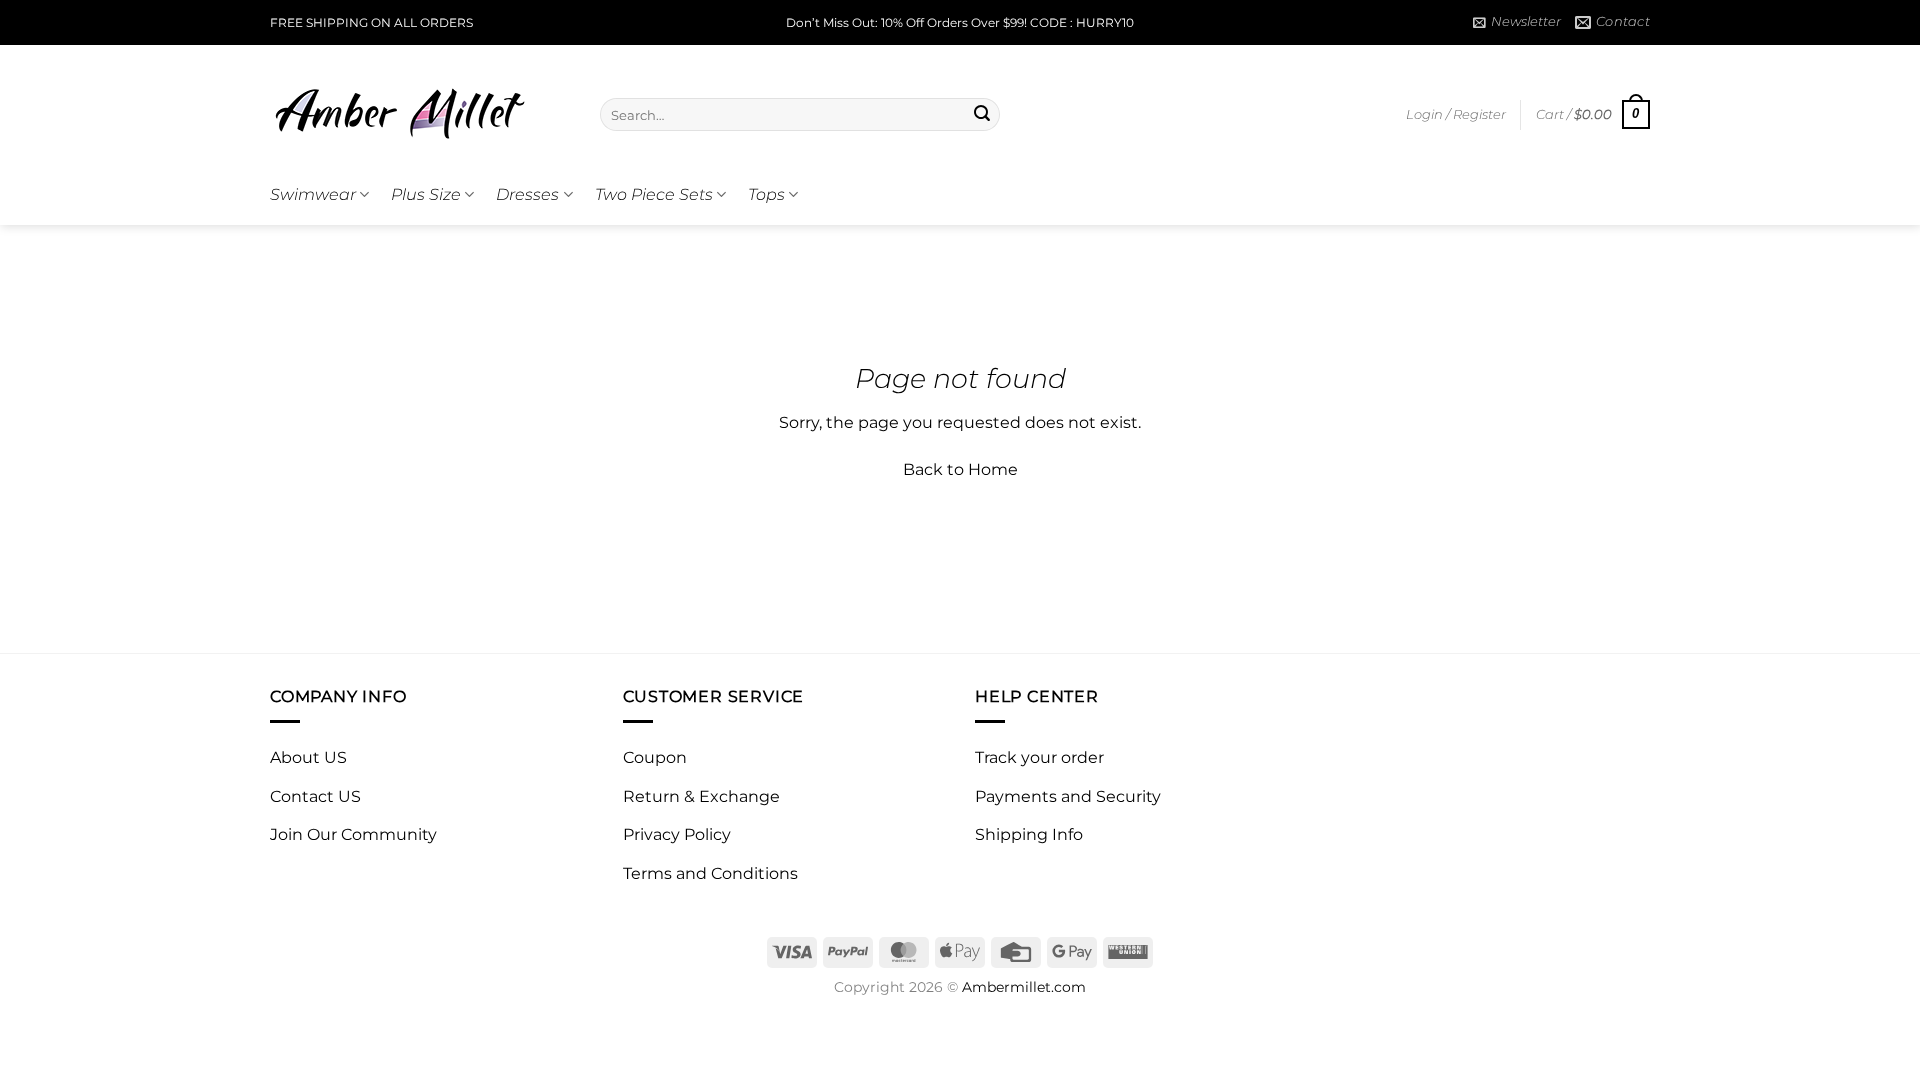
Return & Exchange (701, 796)
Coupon (655, 757)
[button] (1517, 22)
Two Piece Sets (654, 194)
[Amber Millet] (420, 105)
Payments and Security (1068, 796)
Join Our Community (353, 834)
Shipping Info (1029, 834)
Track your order (1039, 757)
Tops (766, 194)
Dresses (527, 194)
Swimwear (313, 194)
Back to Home (960, 469)
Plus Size (426, 194)
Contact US (315, 796)
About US (308, 757)
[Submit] (982, 115)
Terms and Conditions (710, 873)
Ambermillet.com (1024, 987)
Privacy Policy (677, 834)
